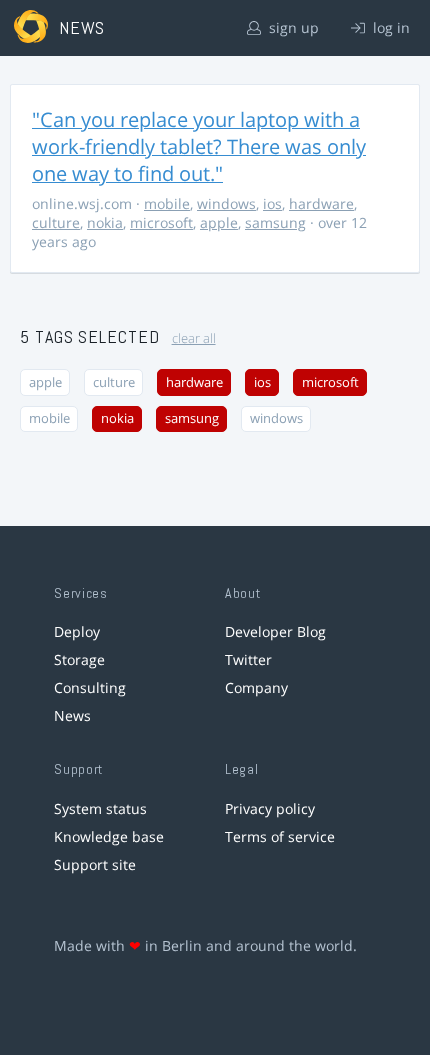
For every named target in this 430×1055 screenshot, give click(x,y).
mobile (167, 203)
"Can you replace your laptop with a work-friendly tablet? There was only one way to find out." (199, 146)
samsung (275, 222)
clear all (194, 338)
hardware (321, 203)
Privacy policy (270, 808)
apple (219, 222)
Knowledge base (109, 836)
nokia (105, 222)
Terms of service (280, 836)
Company (256, 687)
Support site (95, 864)
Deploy (77, 631)
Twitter (248, 659)
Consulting (90, 687)
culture (56, 222)
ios (272, 203)
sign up (292, 27)
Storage (79, 659)
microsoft (161, 222)
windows (226, 203)
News (72, 715)
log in (389, 27)
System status (100, 808)
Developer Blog (275, 631)
